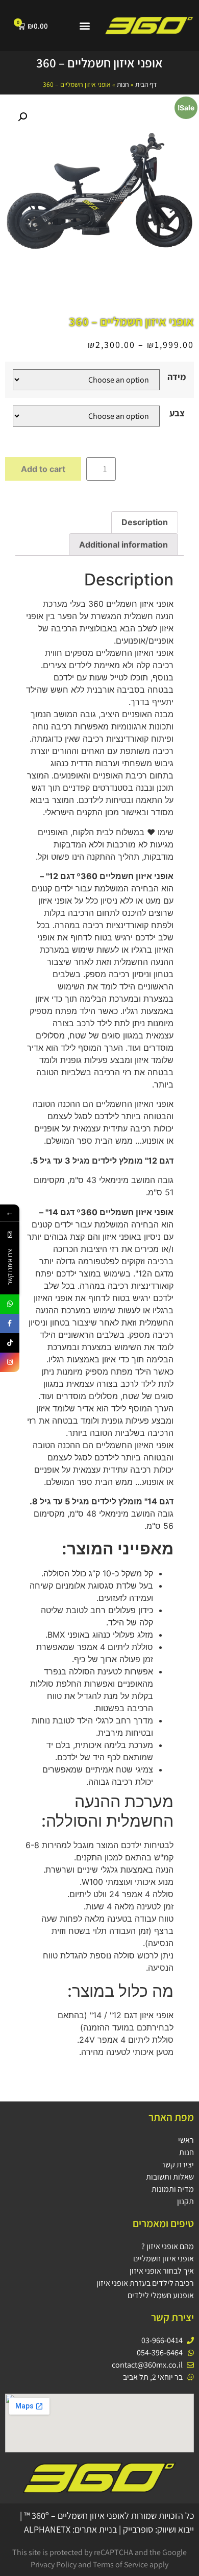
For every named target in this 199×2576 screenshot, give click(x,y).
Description (145, 522)
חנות (123, 84)
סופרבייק (138, 2529)
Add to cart (43, 469)
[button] (84, 26)
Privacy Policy (54, 2565)
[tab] (145, 523)
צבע (177, 413)
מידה (177, 377)
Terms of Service (120, 2565)
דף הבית (146, 84)
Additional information (123, 545)
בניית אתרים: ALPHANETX (70, 2529)
